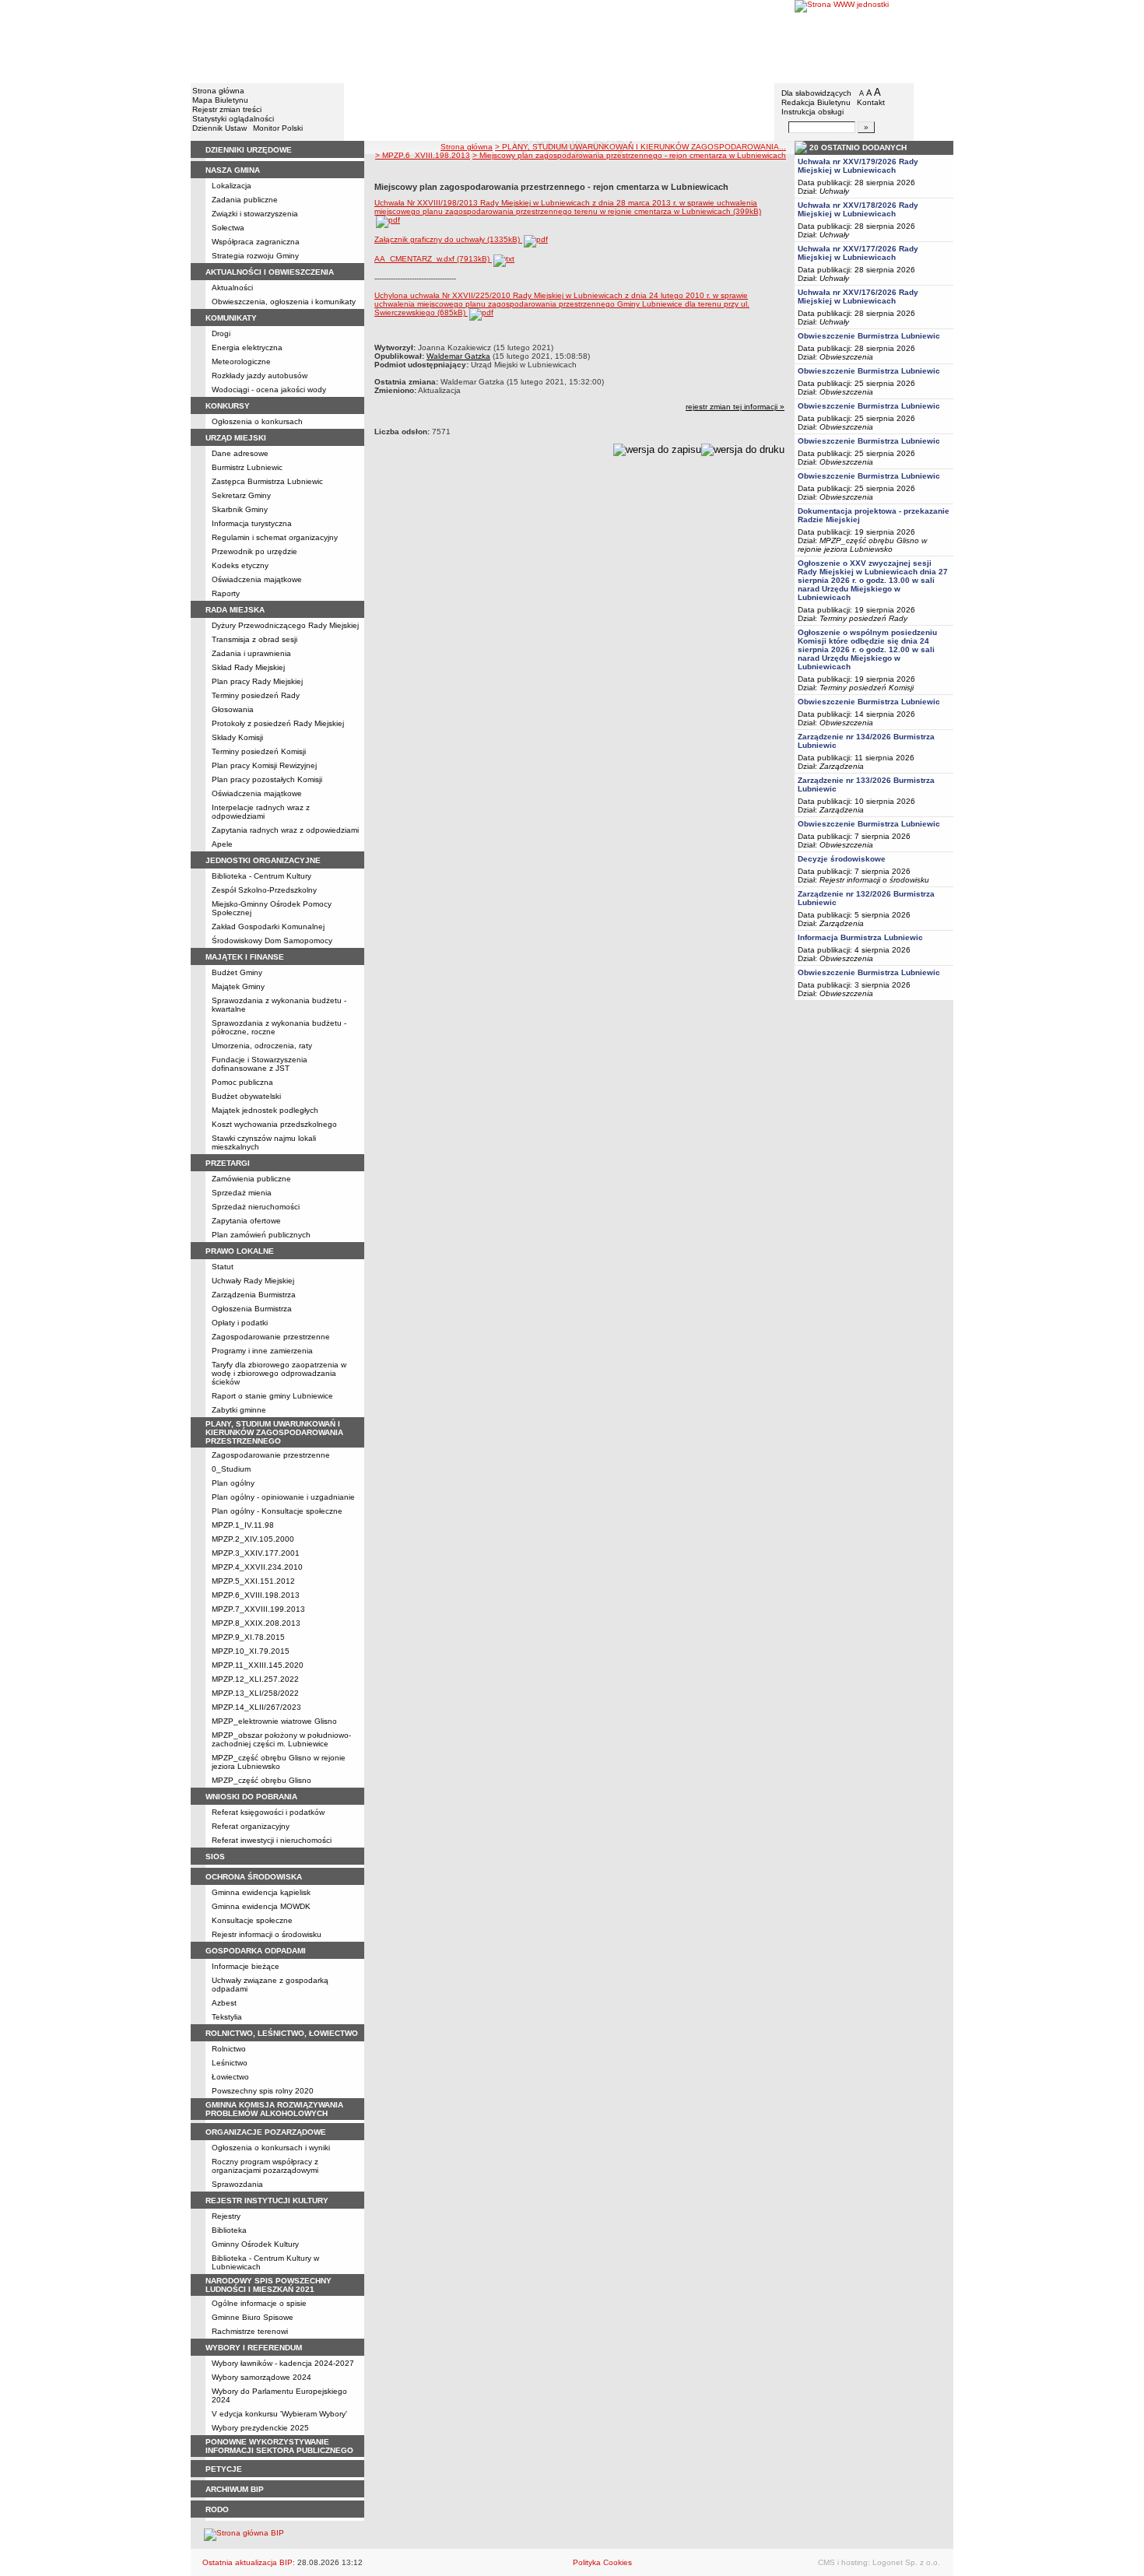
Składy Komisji (237, 737)
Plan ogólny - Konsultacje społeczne (277, 1511)
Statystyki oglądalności (233, 119)
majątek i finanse (245, 957)
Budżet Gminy (237, 972)
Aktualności (232, 288)
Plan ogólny (233, 1483)
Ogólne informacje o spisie (259, 2303)
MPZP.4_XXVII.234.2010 (257, 1567)
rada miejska (235, 610)
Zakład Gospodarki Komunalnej (268, 927)
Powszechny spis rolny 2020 (263, 2091)
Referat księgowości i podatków (268, 1812)
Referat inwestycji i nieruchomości (272, 1840)
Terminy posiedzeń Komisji (259, 751)
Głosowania (233, 709)
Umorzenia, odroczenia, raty (262, 1046)
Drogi (221, 333)
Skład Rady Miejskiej (248, 667)
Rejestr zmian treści (227, 109)
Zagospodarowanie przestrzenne (271, 1337)
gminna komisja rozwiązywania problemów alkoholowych (274, 2109)
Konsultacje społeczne (252, 1920)
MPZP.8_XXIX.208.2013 (256, 1623)
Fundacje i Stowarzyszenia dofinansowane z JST (260, 1064)
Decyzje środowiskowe (842, 859)
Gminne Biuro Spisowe (253, 2317)
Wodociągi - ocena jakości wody (269, 390)
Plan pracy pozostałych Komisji (267, 779)
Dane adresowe (240, 453)
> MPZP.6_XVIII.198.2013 (423, 155)
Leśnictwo (230, 2063)
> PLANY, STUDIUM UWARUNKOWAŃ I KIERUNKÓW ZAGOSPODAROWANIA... (640, 147)
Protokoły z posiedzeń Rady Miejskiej (278, 723)
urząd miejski (236, 438)
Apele (222, 844)
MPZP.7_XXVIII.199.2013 (258, 1609)
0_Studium (231, 1469)
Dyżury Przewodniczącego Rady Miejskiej (285, 625)
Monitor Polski (278, 128)
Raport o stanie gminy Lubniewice (272, 1396)
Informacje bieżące (246, 1966)
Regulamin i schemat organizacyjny (275, 537)
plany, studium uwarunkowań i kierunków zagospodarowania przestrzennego (274, 1432)
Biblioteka (229, 2230)
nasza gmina (233, 170)
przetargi (228, 1163)
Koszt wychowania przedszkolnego (274, 1124)
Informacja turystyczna (252, 523)
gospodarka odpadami (256, 1951)
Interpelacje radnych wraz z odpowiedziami (261, 812)
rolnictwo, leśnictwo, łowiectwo (282, 2033)
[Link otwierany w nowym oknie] (874, 41)
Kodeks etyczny (240, 565)
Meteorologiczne (241, 361)
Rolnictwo (229, 2049)
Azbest (224, 2003)
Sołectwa (228, 228)
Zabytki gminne (239, 1410)
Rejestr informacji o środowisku (267, 1934)
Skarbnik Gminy (240, 509)
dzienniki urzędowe (249, 150)
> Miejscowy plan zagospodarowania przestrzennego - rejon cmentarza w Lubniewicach (629, 155)
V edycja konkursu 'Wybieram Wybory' (279, 2414)
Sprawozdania (237, 2184)
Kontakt (871, 102)
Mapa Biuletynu (220, 100)
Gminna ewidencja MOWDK (261, 1906)
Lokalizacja (232, 186)
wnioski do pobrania (251, 1797)
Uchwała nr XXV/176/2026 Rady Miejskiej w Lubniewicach (858, 297)
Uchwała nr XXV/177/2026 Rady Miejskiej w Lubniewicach (858, 253)
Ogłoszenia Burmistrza (252, 1309)
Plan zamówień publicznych (261, 1235)
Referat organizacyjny (251, 1826)
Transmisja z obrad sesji (254, 639)
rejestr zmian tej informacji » (735, 407)
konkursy (228, 406)
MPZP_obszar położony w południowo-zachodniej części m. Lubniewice (281, 1739)
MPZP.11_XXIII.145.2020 (258, 1665)
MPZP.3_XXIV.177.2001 (256, 1553)
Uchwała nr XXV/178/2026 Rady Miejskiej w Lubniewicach (858, 209)
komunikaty (231, 318)
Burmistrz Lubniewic (247, 467)
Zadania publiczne (245, 200)
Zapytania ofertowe (246, 1221)
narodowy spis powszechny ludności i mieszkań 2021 (268, 2285)
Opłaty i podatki (240, 1323)
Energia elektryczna (247, 347)
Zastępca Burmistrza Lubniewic (267, 481)
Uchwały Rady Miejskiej (253, 1281)
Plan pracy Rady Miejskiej (257, 681)
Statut (223, 1267)
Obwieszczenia (846, 357)
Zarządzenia (842, 766)
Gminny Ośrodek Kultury (255, 2244)
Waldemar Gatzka (458, 356)
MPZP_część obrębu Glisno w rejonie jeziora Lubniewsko (279, 1762)
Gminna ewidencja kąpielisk (261, 1892)
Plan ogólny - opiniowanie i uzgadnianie (283, 1497)
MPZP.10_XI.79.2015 (251, 1651)
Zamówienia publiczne (251, 1179)
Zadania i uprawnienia (251, 653)
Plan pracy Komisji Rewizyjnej (264, 765)
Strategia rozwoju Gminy (255, 256)
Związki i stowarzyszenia (255, 214)
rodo (217, 2509)
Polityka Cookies (602, 2562)
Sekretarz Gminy (241, 495)
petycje (224, 2469)
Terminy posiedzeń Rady (256, 695)
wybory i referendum (254, 2348)
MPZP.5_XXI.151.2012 (253, 1581)
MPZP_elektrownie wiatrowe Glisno (274, 1721)
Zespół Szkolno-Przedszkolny (264, 890)
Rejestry (226, 2216)
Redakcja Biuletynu (816, 102)
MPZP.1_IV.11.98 (243, 1525)
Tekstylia (227, 2017)
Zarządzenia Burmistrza (254, 1295)
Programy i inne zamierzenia (262, 1351)
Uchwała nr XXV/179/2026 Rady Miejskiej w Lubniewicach (858, 166)
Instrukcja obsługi (812, 112)
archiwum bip (235, 2489)
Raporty (226, 593)
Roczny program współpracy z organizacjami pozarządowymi (265, 2166)
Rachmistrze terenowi (250, 2331)
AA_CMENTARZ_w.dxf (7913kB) (433, 259)
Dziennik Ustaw (219, 128)
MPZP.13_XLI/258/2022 (255, 1693)
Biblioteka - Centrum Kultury (261, 876)
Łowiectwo (230, 2077)
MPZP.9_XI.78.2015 (248, 1637)
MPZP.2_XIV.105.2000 (253, 1539)
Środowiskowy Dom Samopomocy (272, 941)
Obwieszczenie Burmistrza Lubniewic (869, 336)
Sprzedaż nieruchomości (256, 1207)
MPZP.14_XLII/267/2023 (256, 1707)
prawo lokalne (240, 1251)
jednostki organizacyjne (263, 860)
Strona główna (218, 91)
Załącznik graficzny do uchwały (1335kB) (448, 239)
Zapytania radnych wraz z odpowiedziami (285, 830)
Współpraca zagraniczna (256, 242)
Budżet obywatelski (246, 1096)
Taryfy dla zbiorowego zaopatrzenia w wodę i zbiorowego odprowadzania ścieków (279, 1373)
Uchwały (834, 191)
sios (215, 1857)
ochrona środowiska (254, 1877)
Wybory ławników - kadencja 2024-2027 (283, 2363)
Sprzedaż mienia (242, 1193)
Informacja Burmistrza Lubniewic (860, 937)
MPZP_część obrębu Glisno (261, 1780)
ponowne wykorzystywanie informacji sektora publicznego (279, 2446)
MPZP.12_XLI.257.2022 (255, 1679)
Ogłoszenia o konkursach (257, 421)
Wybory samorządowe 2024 (261, 2377)
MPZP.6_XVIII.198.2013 (256, 1595)
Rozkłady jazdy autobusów (260, 376)
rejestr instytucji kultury (267, 2200)
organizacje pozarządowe (266, 2132)
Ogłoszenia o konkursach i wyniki (271, 2148)
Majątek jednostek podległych (265, 1110)
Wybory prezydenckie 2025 (260, 2428)
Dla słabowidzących (816, 93)
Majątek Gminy (238, 986)
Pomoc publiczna (242, 1082)
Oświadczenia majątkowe (257, 579)
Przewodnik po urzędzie (254, 551)
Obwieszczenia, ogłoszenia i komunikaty (284, 302)
